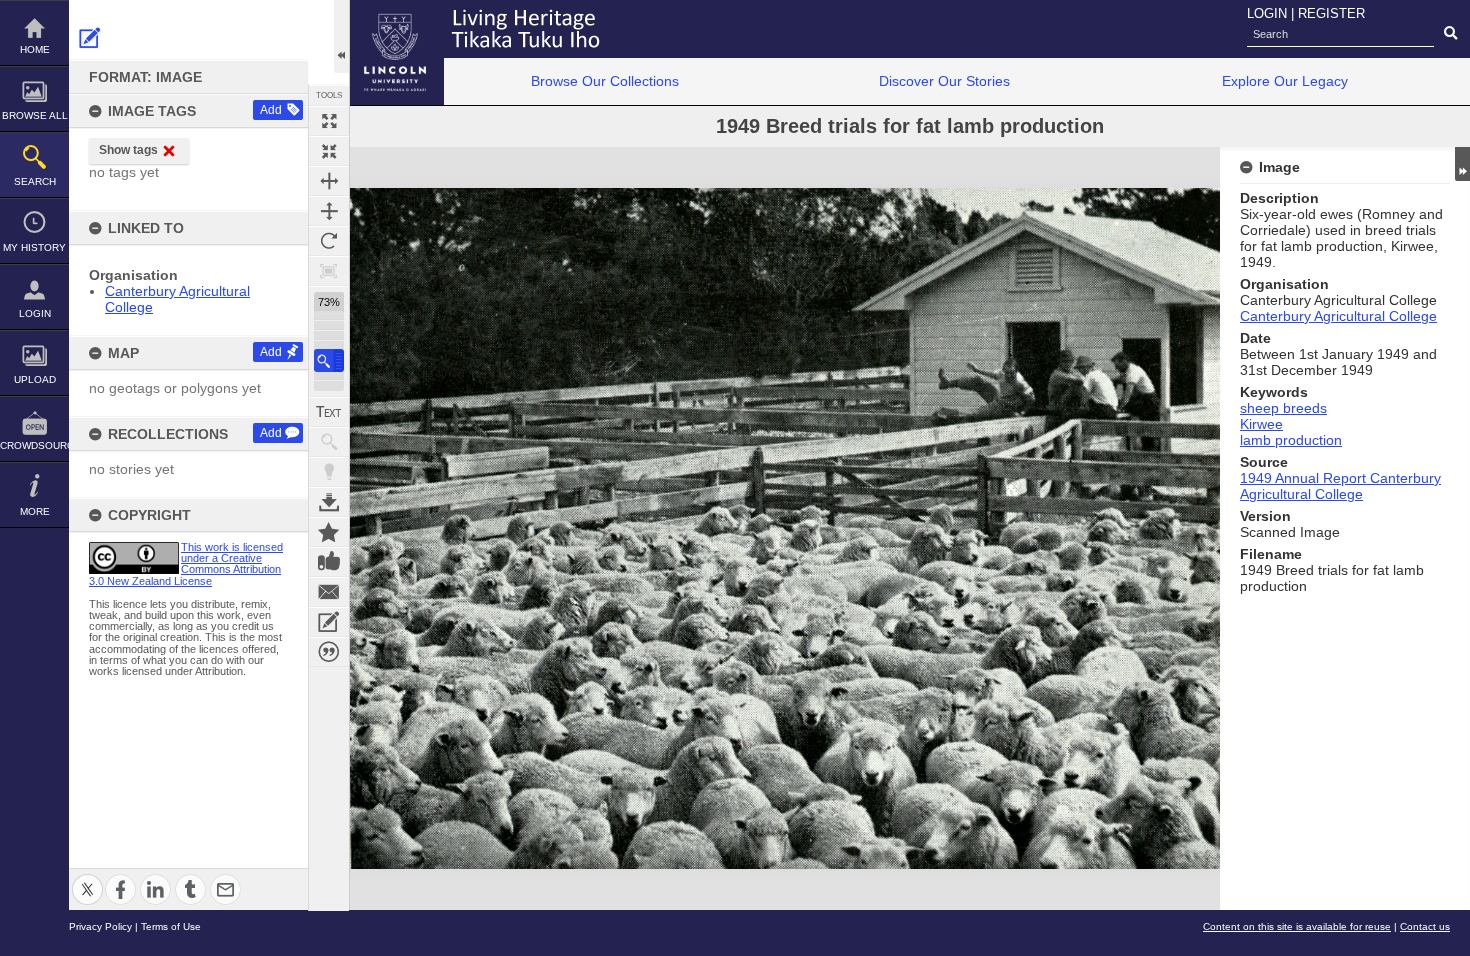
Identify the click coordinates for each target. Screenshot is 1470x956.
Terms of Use (171, 926)
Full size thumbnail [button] (329, 121)
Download (329, 502)
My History (34, 247)
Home (35, 49)
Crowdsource (34, 445)
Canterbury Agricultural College (1338, 316)
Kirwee (1261, 424)
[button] (329, 360)
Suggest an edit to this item (90, 38)
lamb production (1291, 440)
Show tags (128, 150)
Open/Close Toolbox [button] (341, 36)
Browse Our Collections (605, 81)
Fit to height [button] (329, 211)
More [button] (35, 511)
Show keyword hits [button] (329, 442)
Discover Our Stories (944, 81)
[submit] (1450, 34)
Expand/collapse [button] (1462, 164)
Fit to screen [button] (329, 151)
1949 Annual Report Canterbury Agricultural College (1340, 486)
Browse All (35, 115)
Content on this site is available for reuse (1297, 926)
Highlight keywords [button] (329, 472)
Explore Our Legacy (1285, 81)
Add (271, 110)
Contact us (1425, 926)
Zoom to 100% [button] (329, 271)
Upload (35, 379)
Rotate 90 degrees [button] (329, 241)
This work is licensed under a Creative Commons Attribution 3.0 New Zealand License (186, 564)
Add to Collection (329, 532)
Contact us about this (329, 592)
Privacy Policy (100, 926)
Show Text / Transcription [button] (329, 412)
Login (35, 313)
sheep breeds (1283, 408)
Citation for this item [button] (329, 652)
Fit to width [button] (329, 181)
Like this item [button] (329, 562)
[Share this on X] (87, 877)
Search (35, 181)
